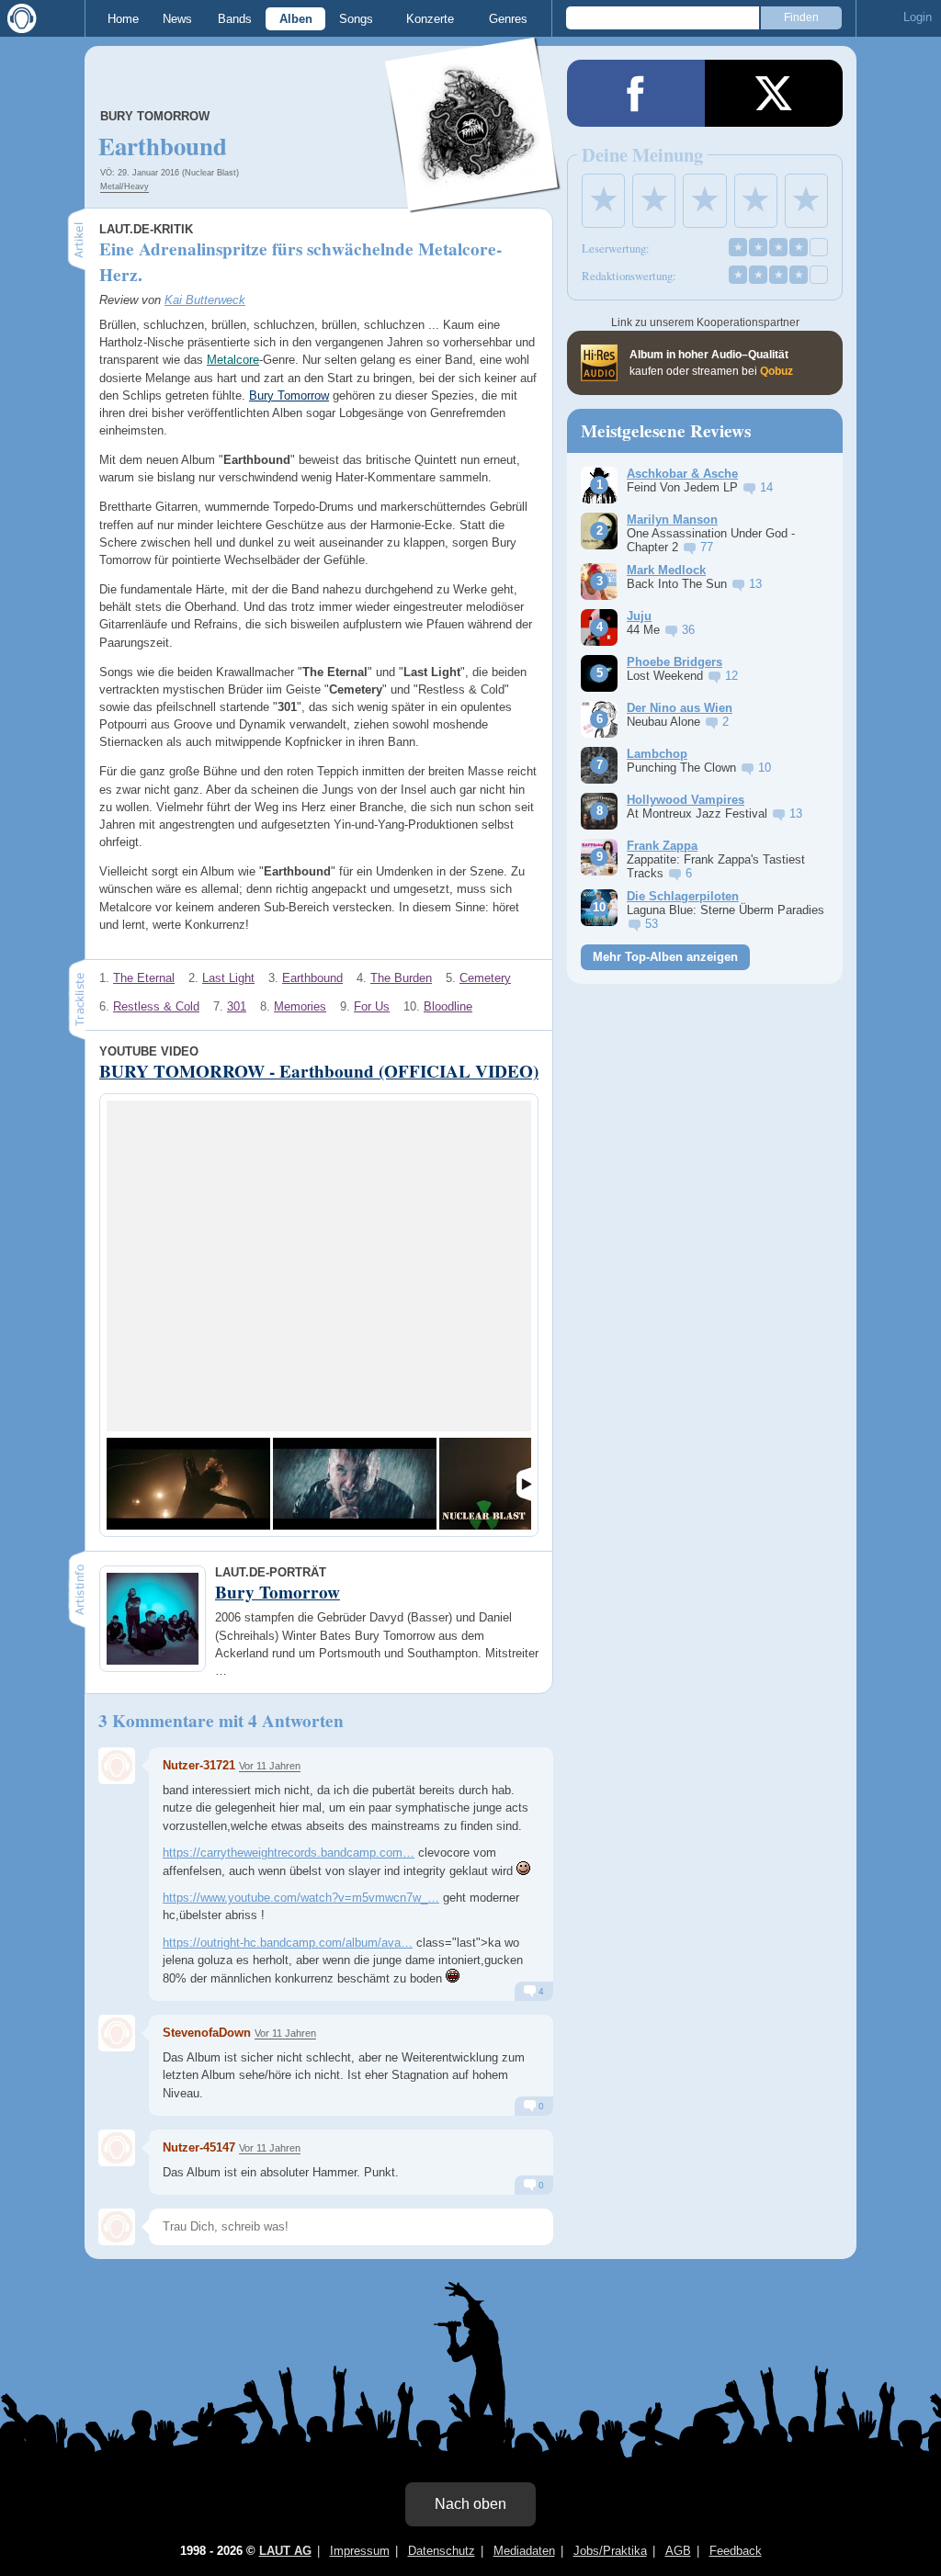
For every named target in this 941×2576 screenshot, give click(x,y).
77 (707, 547)
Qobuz (777, 371)
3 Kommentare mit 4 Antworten (221, 1721)
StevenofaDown (207, 2033)
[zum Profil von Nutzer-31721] (117, 1766)
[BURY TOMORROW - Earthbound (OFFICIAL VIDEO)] (188, 1484)
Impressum (360, 2551)
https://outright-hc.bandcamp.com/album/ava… (288, 1943)
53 (652, 924)
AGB (678, 2551)
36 (688, 630)
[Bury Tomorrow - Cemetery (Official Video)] (355, 1484)
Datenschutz (442, 2551)
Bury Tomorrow (155, 116)
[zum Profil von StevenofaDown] (117, 2033)
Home (123, 19)
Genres (508, 19)
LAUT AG (285, 2551)
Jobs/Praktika (610, 2551)
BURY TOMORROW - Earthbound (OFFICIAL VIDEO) (319, 1071)
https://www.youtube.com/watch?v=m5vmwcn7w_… (301, 1898)
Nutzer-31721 (199, 1765)
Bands (235, 19)
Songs (356, 19)
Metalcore (233, 360)
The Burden (401, 978)
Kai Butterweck (205, 300)
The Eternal (144, 978)
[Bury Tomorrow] (473, 201)
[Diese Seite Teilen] (636, 93)
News (177, 19)
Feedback (736, 2551)
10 (765, 768)
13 (755, 584)
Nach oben (470, 2504)
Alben (296, 19)
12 (731, 676)
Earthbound (312, 978)
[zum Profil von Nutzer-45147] (117, 2148)
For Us (372, 1006)
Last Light (228, 978)
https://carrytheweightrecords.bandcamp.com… (289, 1853)
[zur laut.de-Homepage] (18, 18)
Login (918, 17)
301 (237, 1006)
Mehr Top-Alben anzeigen (665, 957)
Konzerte (430, 19)
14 (766, 487)
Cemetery (485, 978)
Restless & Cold (156, 1006)
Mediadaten (524, 2551)
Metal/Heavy (125, 186)
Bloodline (448, 1006)
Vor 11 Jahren (270, 1766)
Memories (300, 1006)
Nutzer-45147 (199, 2147)
